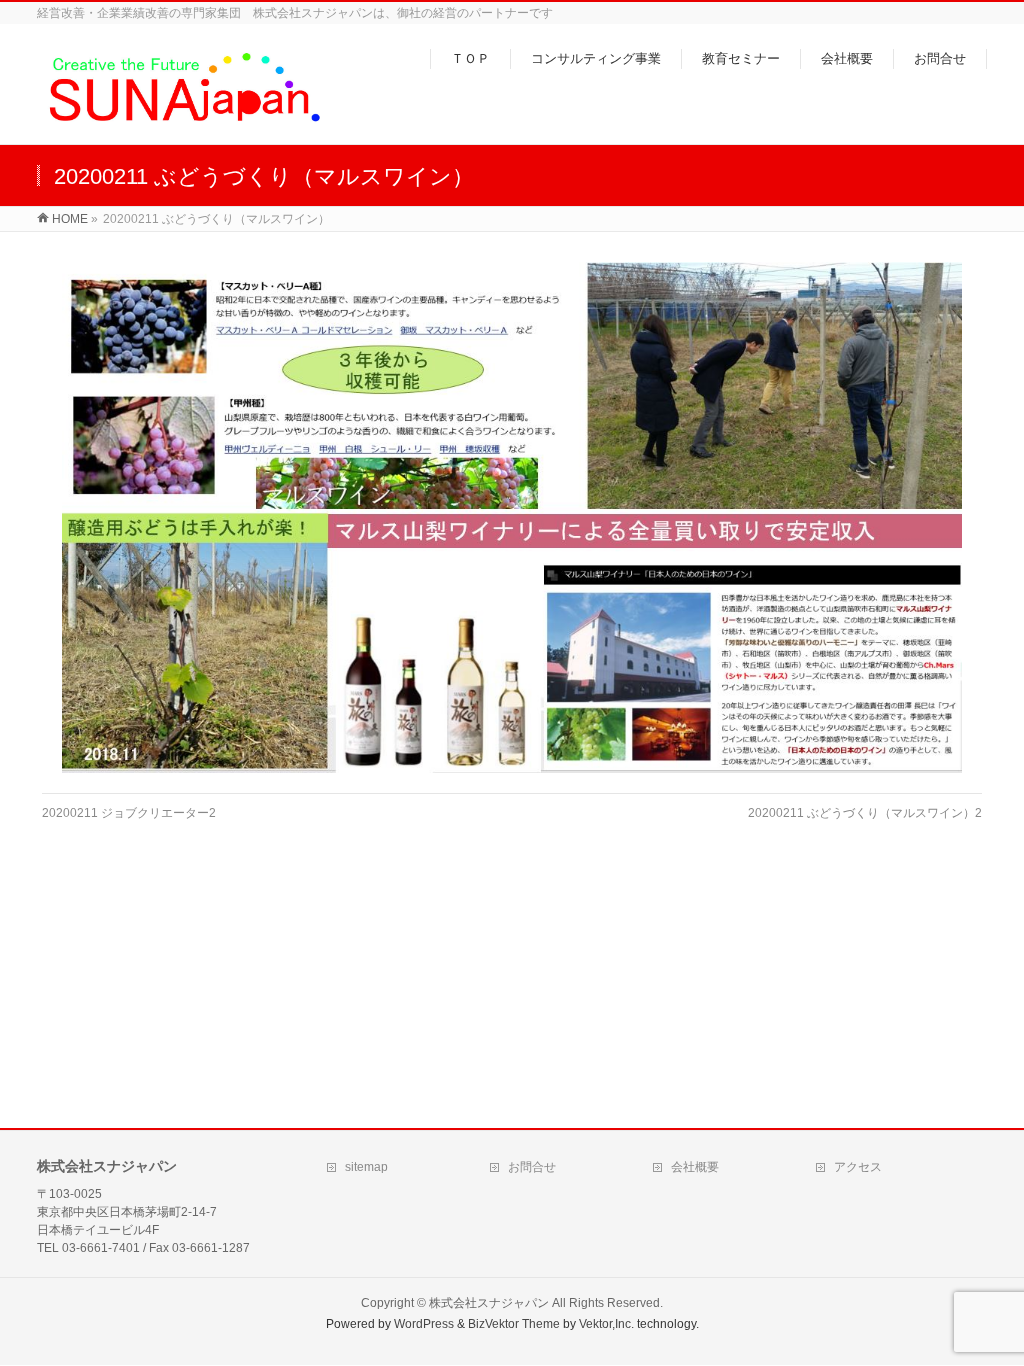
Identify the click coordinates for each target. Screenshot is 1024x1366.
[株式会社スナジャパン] (183, 118)
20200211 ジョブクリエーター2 (129, 813)
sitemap (366, 1167)
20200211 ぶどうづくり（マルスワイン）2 (865, 813)
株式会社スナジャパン (489, 1303)
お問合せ (532, 1167)
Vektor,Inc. (606, 1324)
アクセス (858, 1167)
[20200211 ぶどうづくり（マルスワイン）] (512, 517)
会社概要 (695, 1167)
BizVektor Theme (514, 1324)
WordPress (424, 1324)
